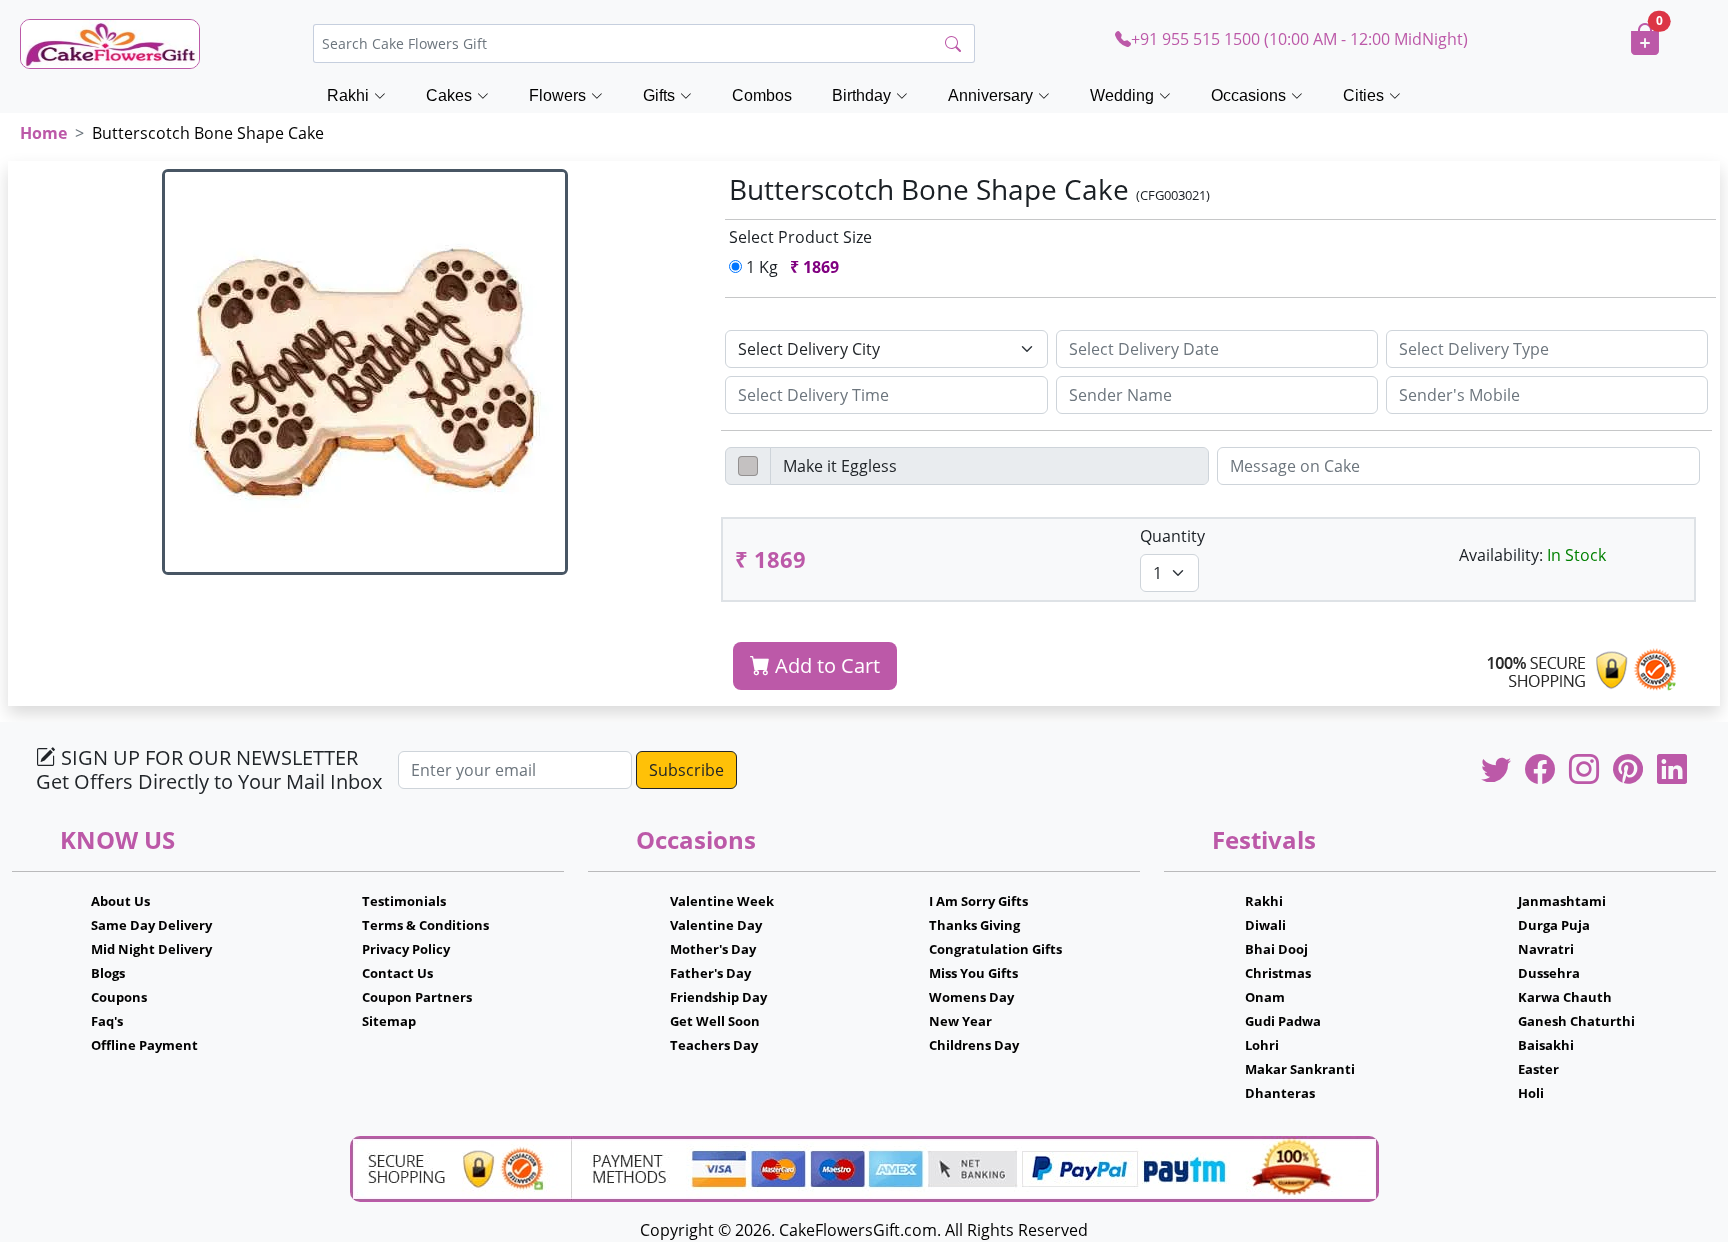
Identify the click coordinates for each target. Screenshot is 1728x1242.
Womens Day (971, 997)
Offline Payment (144, 1045)
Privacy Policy (406, 949)
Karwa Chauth (1565, 997)
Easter (1538, 1069)
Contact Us (397, 973)
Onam (1265, 997)
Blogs (108, 973)
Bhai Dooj (1276, 949)
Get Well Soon (715, 1021)
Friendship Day (718, 997)
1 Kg (790, 267)
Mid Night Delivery (151, 949)
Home (43, 133)
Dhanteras (1280, 1093)
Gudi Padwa (1283, 1021)
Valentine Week (722, 901)
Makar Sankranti (1300, 1069)
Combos (762, 95)
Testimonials (404, 901)
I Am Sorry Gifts (978, 901)
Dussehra (1549, 973)
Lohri (1262, 1045)
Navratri (1546, 949)
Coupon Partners (417, 997)
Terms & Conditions (425, 925)
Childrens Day (974, 1045)
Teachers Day (714, 1045)
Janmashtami (1562, 901)
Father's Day (710, 973)
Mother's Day (713, 949)
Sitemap (389, 1021)
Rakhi (1264, 901)
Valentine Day (716, 925)
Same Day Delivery (151, 925)
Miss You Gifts (973, 973)
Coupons (119, 997)
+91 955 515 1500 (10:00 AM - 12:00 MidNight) (1299, 39)
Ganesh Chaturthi (1576, 1021)
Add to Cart (825, 665)
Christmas (1278, 973)
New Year (960, 1021)
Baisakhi (1546, 1045)
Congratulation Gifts (995, 949)
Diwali (1265, 925)
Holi (1531, 1093)
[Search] (953, 44)
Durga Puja (1554, 925)
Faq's (107, 1021)
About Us (120, 901)
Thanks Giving (974, 925)
